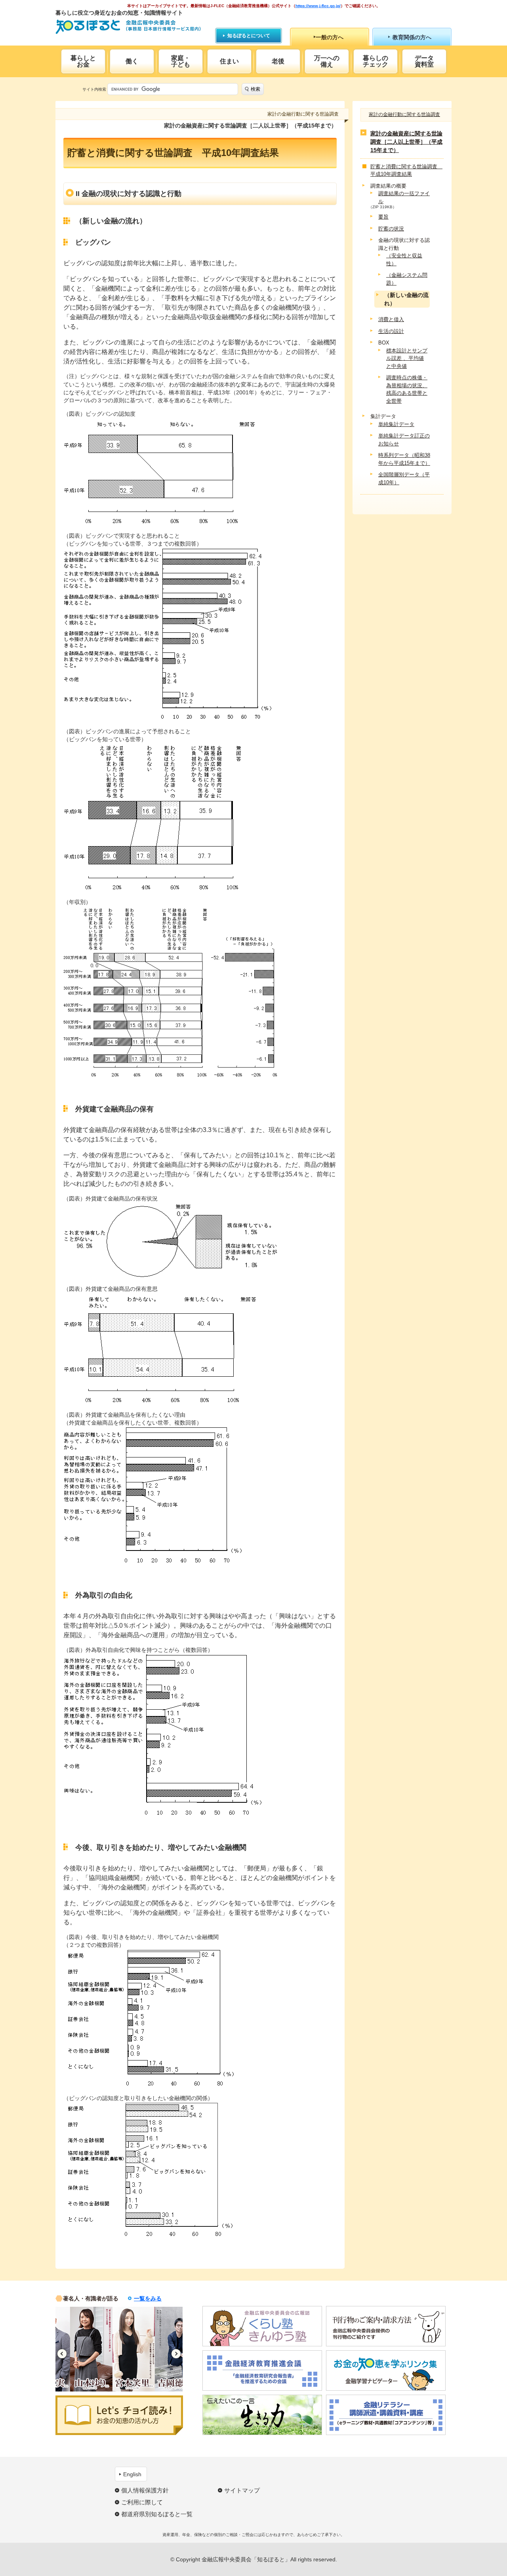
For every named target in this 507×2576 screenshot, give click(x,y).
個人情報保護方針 (145, 2490)
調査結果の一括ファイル (404, 197)
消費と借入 (391, 319)
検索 (255, 89)
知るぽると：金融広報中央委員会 (128, 27)
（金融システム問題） (407, 279)
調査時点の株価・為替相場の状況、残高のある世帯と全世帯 (407, 389)
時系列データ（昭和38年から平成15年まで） (404, 459)
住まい (229, 61)
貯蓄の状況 (391, 229)
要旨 (383, 217)
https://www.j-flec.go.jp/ (318, 6)
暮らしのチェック (375, 61)
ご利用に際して (142, 2502)
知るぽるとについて (249, 36)
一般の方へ (330, 37)
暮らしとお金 (83, 61)
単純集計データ (396, 424)
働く (132, 61)
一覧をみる (148, 2298)
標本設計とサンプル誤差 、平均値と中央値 (407, 358)
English (132, 2474)
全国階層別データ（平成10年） (404, 478)
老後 (278, 61)
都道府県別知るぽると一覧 (157, 2514)
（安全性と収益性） (404, 260)
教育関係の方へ (412, 37)
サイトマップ (242, 2490)
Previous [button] (62, 2354)
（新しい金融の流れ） (406, 299)
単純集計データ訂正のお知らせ (404, 440)
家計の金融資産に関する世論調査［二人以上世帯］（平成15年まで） (406, 142)
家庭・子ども (181, 61)
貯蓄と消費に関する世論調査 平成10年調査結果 (405, 170)
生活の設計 (391, 331)
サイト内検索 (94, 89)
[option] (77, 2349)
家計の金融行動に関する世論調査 (404, 114)
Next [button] (176, 2354)
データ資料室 (424, 61)
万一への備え (327, 61)
